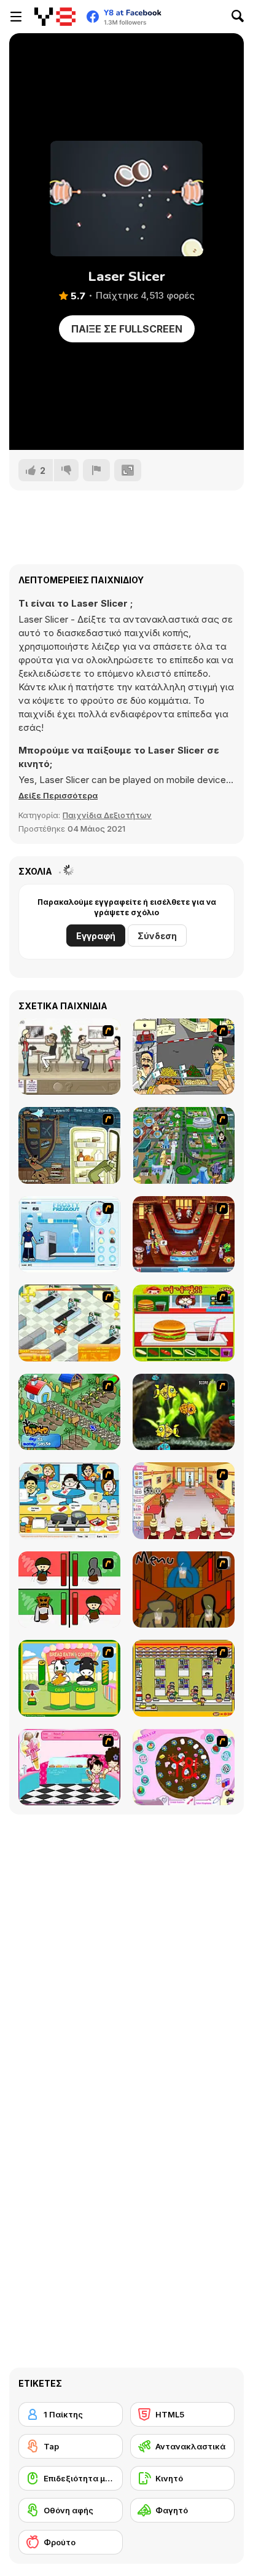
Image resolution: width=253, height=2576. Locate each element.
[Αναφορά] (96, 470)
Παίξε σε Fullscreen (127, 329)
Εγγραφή (96, 936)
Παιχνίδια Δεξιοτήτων (107, 815)
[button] (58, 795)
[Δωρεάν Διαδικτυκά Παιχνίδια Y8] (55, 17)
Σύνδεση (157, 936)
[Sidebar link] (16, 17)
